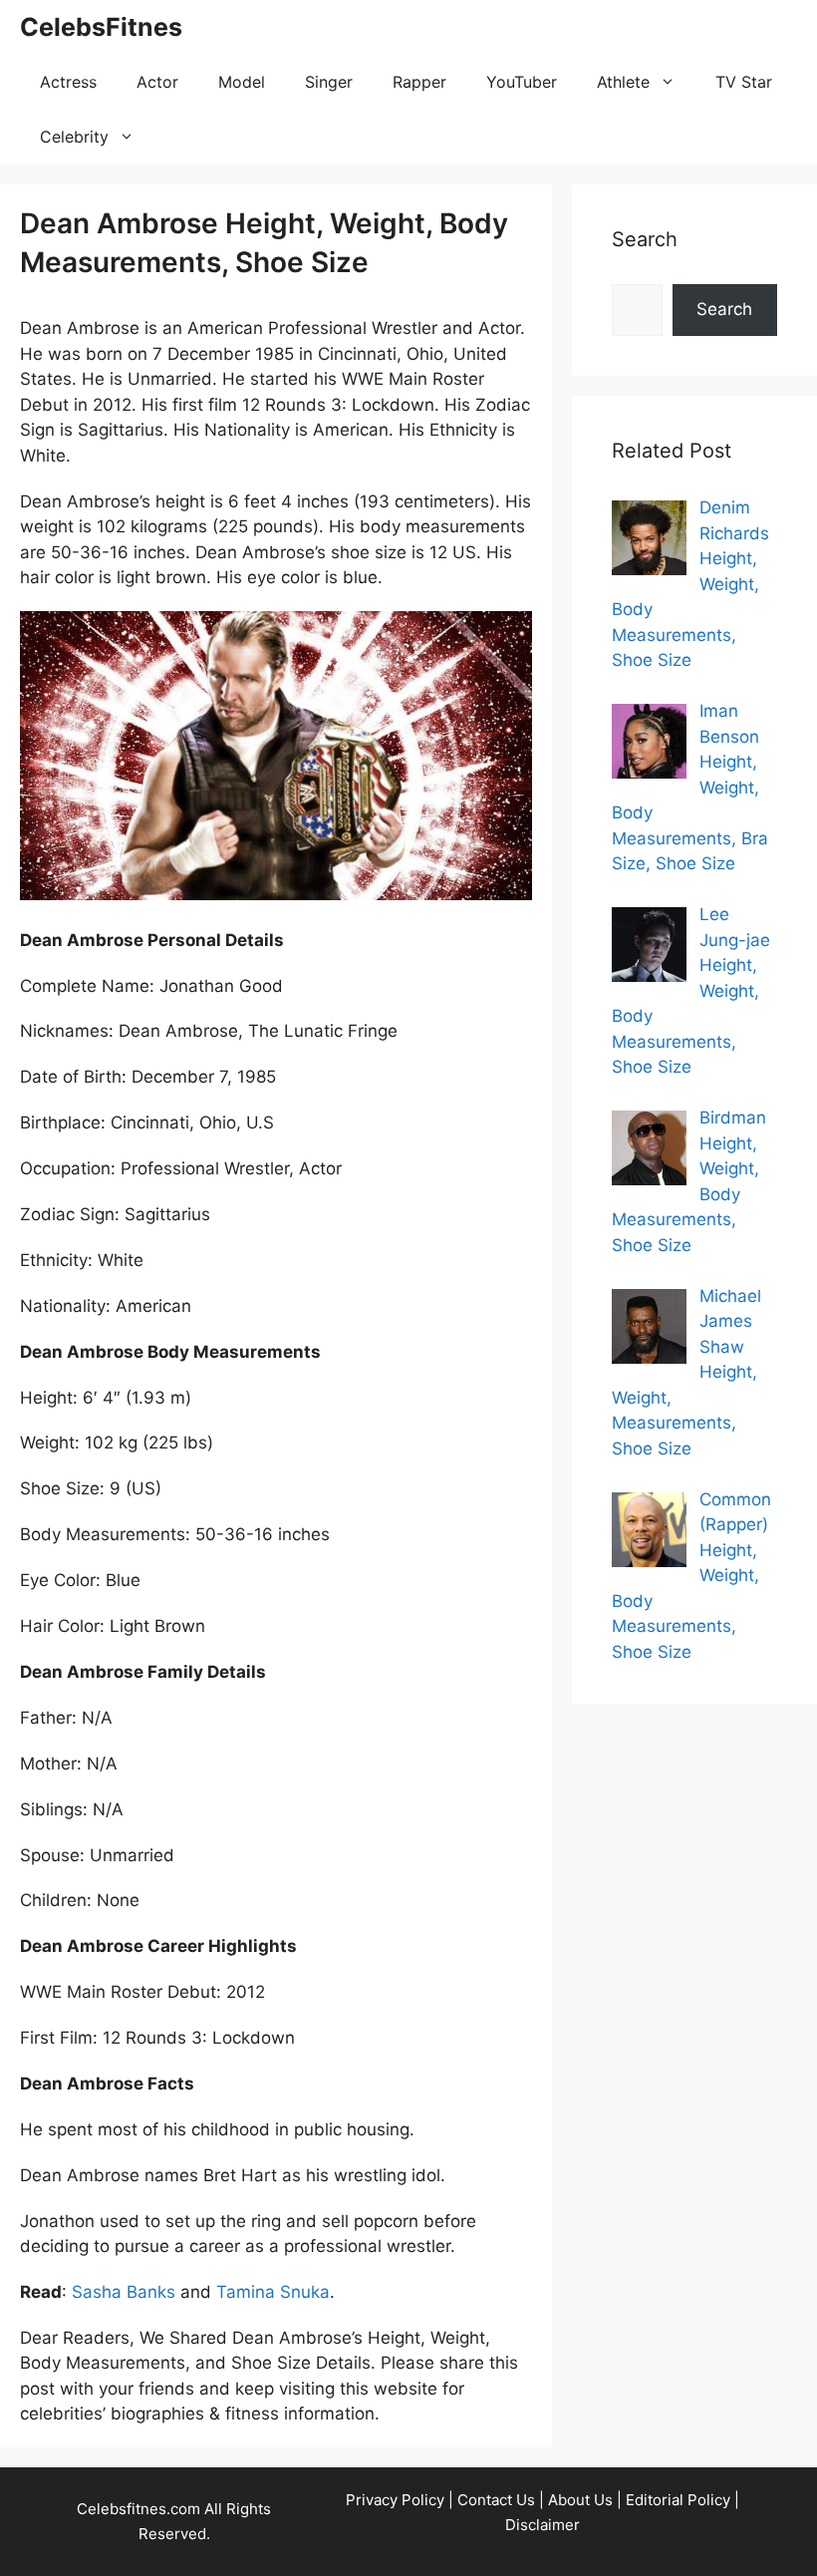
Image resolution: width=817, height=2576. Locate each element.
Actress (68, 82)
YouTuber (522, 82)
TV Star (744, 82)
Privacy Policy (395, 2500)
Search (724, 309)
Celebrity (74, 137)
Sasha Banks (124, 2292)
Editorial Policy (678, 2500)
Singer (329, 82)
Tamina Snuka (273, 2292)
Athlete (623, 82)
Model (242, 82)
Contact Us (496, 2500)
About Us (580, 2500)
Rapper (419, 82)
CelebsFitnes (101, 27)
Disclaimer (543, 2525)
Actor (157, 82)
